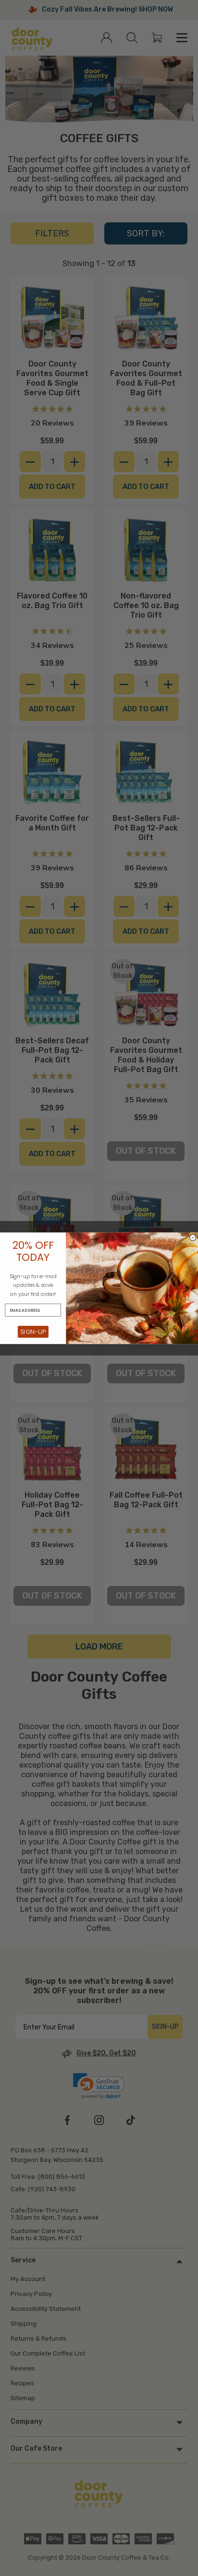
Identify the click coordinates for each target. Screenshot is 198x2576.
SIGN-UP (33, 1331)
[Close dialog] (193, 1238)
